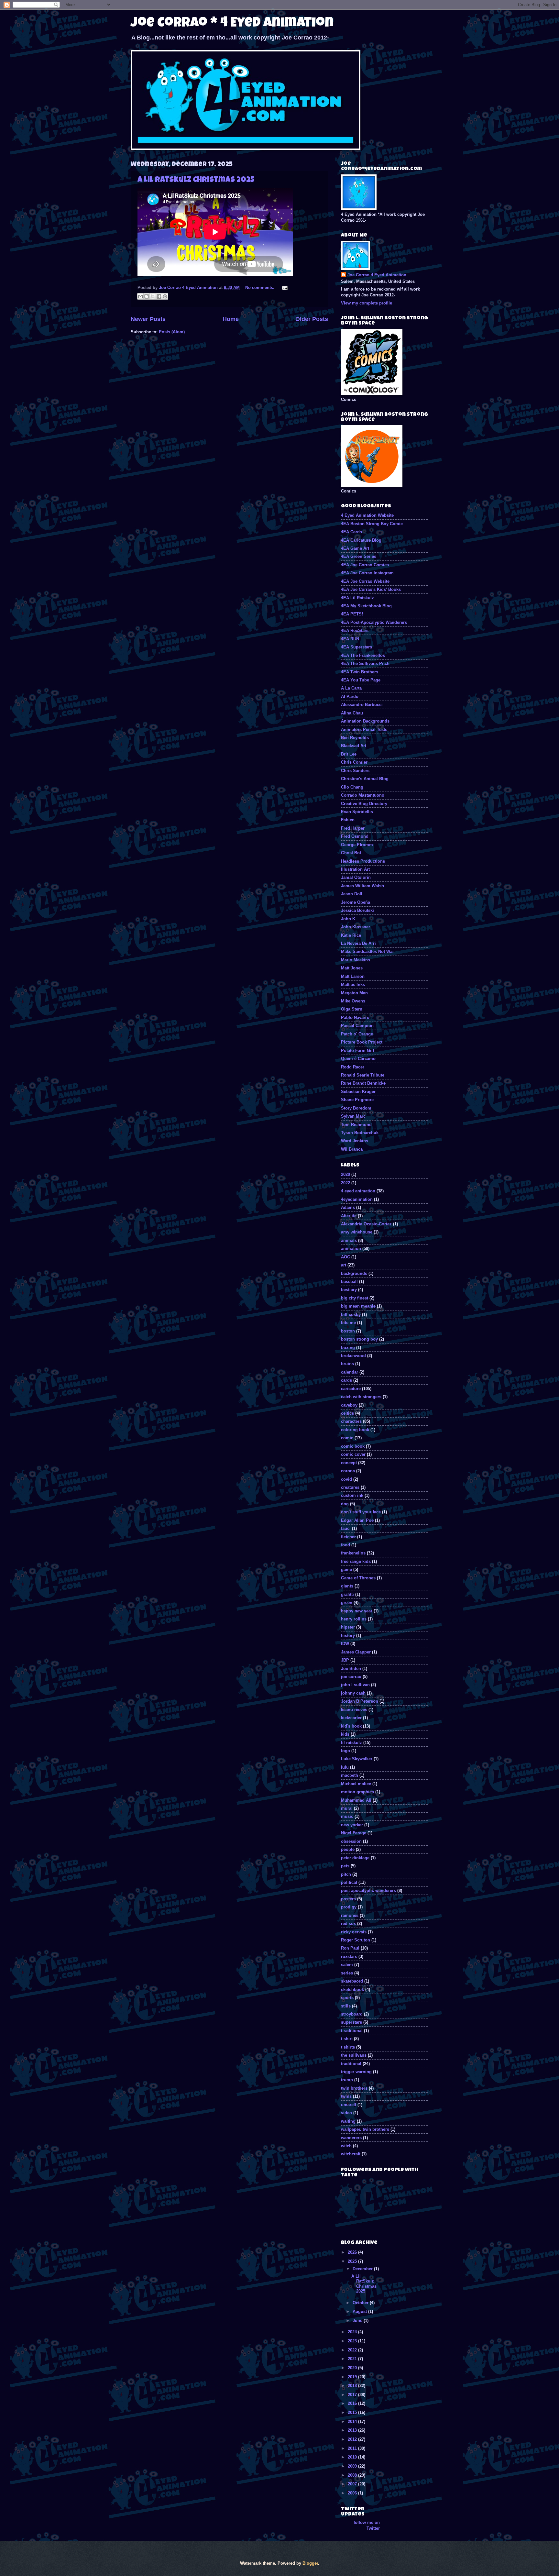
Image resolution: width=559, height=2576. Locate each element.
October (361, 2303)
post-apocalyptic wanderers (368, 1891)
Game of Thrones (358, 1578)
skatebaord (352, 1981)
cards (346, 1380)
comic (347, 1438)
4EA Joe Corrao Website (365, 581)
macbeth (350, 1775)
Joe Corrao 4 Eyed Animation (377, 275)
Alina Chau (352, 713)
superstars (351, 2022)
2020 (345, 1174)
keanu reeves (354, 1710)
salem (347, 1965)
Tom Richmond (356, 1125)
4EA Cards (351, 532)
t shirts (348, 2047)
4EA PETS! (352, 614)
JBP (345, 1660)
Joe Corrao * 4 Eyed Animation (232, 24)
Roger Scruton (356, 1940)
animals (349, 1240)
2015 (353, 2412)
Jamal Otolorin (356, 877)
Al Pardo (350, 697)
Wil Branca (352, 1149)
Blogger (310, 2563)
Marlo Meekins (356, 960)
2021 (353, 2359)
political (349, 1882)
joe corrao (351, 1677)
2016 (353, 2403)
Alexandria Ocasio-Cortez (366, 1224)
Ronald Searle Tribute (363, 1075)
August (360, 2311)
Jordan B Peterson (360, 1701)
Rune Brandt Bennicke (363, 1083)
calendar (350, 1372)
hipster (348, 1627)
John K (348, 919)
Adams (348, 1207)
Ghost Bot (351, 853)
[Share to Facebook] (159, 296)
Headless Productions (363, 861)
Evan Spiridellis (357, 812)
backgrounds (354, 1273)
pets (345, 1866)
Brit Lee (349, 754)
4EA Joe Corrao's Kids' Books (371, 589)
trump (347, 2080)
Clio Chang (352, 787)
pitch (346, 1874)
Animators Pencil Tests (364, 730)
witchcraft (351, 2154)
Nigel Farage (354, 1833)
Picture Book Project (362, 1042)
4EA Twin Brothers (360, 672)
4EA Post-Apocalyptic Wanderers (374, 622)
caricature (351, 1389)
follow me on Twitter (367, 2525)
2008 (353, 2475)
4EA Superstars (356, 647)
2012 (353, 2439)
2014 (353, 2421)
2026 (353, 2252)
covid (346, 1479)
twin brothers (354, 2088)
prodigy (349, 1907)
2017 (353, 2395)
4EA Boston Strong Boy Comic (372, 524)
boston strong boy (359, 1339)
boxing (348, 1348)
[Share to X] (153, 296)
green (347, 1603)
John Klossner (356, 927)
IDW (345, 1644)
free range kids (356, 1561)
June (358, 2321)
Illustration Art (355, 869)
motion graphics (357, 1792)
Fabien (348, 820)
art (344, 1265)
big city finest (355, 1298)
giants (347, 1586)
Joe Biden (351, 1669)
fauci (346, 1528)
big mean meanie (358, 1306)
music (347, 1816)
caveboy (349, 1405)
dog (345, 1504)
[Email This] (140, 296)
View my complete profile (367, 303)
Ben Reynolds (355, 738)
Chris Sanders (355, 771)
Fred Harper (353, 828)
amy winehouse (357, 1232)
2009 (353, 2466)
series (347, 1973)
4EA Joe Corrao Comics (365, 565)
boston (348, 1331)
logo (345, 1751)
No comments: (260, 287)
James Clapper (356, 1652)
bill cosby (351, 1315)
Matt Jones (352, 968)
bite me (348, 1323)
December (363, 2269)
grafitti (347, 1594)
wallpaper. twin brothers (365, 2129)
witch (346, 2146)
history (348, 1636)
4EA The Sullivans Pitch (365, 663)
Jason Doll (352, 894)
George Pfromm (357, 845)
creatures (350, 1487)
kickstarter (351, 1718)
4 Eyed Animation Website (367, 515)
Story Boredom (356, 1108)
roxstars (349, 1957)
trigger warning (356, 2072)
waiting (348, 2121)
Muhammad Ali (356, 1800)
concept (349, 1463)
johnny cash (353, 1693)
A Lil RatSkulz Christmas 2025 (196, 180)
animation (351, 1249)
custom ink (352, 1495)
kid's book (351, 1726)
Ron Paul (350, 1948)
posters (348, 1899)
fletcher (348, 1537)
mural (347, 1808)
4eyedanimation (357, 1199)
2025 (353, 2261)
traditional (351, 2064)
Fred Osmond (355, 836)
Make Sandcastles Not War (367, 951)
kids (345, 1734)
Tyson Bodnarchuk (360, 1133)
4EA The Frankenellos (363, 655)
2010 (353, 2457)
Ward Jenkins (355, 1141)
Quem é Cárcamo (358, 1059)
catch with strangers (361, 1397)
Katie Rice (351, 935)
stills (346, 2006)
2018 (353, 2386)
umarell (349, 2105)
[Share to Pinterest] (165, 296)
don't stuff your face (361, 1512)
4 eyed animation (358, 1191)
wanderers (351, 2138)
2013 (353, 2430)
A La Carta (351, 688)
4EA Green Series (359, 556)
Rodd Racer (353, 1067)
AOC (345, 1257)
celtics (347, 1413)
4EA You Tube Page (361, 680)
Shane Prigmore (357, 1100)
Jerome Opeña (356, 902)
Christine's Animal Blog (365, 779)
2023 (353, 2341)
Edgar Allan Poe (357, 1520)
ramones (350, 1915)
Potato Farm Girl (358, 1050)
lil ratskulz (351, 1743)
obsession (351, 1841)
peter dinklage (355, 1858)
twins (346, 2096)
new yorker (352, 1825)
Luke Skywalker (357, 1759)
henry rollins (354, 1619)
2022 (345, 1183)
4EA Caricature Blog (361, 540)
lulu (345, 1767)
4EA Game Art (355, 548)
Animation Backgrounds (365, 721)
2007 (353, 2484)
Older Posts (312, 319)
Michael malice (356, 1784)
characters (351, 1421)
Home (231, 319)
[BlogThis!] (147, 296)
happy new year (357, 1611)
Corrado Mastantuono (363, 795)
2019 (353, 2377)
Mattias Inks (353, 984)
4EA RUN (350, 639)
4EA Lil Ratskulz (357, 598)
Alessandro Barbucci (362, 705)
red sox (348, 1924)
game (346, 1570)
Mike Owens (353, 1001)
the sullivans (354, 2055)
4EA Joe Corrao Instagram (367, 573)
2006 (353, 2493)
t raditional (352, 2031)
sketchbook (352, 1990)
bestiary (349, 1290)
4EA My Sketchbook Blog (366, 606)
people (348, 1849)
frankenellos (353, 1553)
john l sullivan (355, 1685)
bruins (347, 1364)
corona (348, 1471)
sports (347, 1998)
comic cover (353, 1454)
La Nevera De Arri (358, 943)
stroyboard (352, 2014)
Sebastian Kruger (358, 1092)
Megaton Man (354, 993)
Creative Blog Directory (364, 804)
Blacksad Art (354, 746)
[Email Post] (284, 287)
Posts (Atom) (172, 332)
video (346, 2113)
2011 (353, 2448)
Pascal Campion (357, 1026)
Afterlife (349, 1216)
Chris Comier (354, 762)
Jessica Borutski (357, 910)
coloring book (355, 1430)
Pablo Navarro (355, 1017)
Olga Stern (352, 1009)
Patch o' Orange (357, 1034)
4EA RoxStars (355, 630)
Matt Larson (353, 976)
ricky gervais (354, 1932)
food (345, 1545)
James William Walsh (362, 886)
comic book (353, 1446)
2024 (353, 2332)
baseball (349, 1282)
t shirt (347, 2039)
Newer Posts (148, 319)
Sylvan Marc (353, 1116)
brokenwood (353, 1356)
